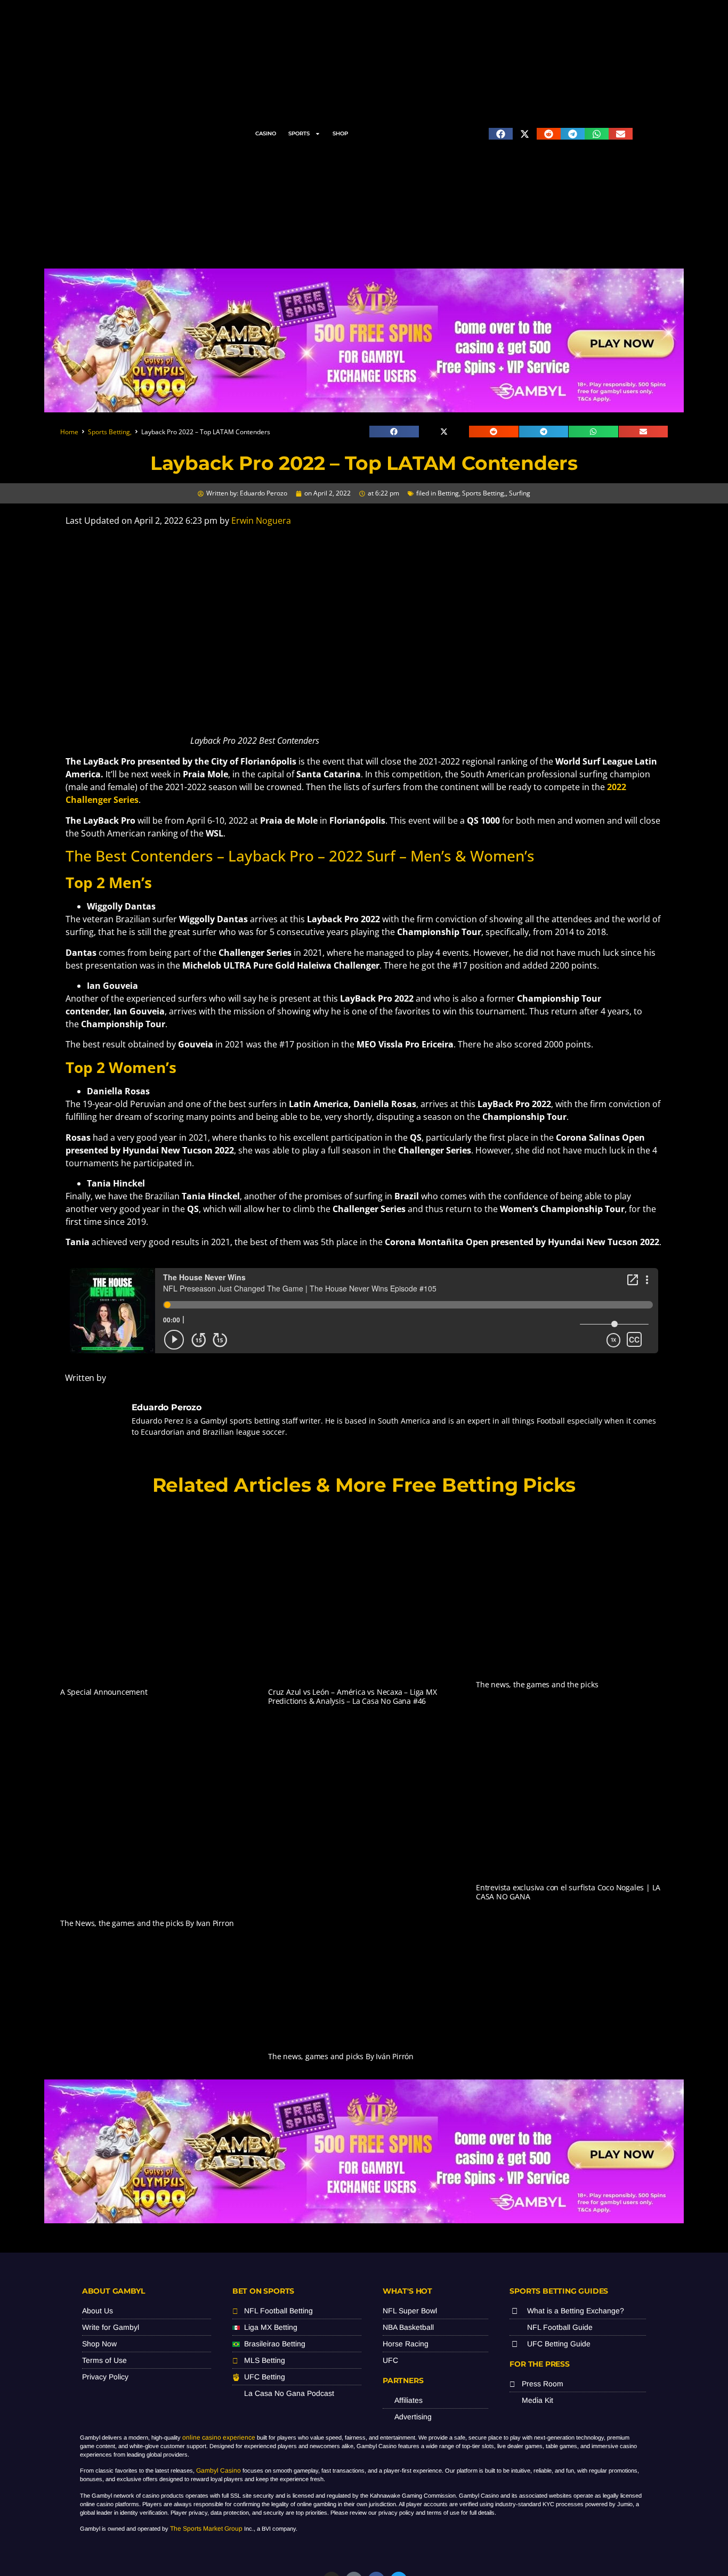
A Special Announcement (104, 1692)
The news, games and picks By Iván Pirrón (341, 2056)
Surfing (520, 493)
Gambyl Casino (219, 2471)
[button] (501, 134)
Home (69, 432)
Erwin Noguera (261, 521)
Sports (299, 133)
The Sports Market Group (206, 2529)
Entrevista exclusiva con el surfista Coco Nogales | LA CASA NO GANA (568, 1892)
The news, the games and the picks (537, 1684)
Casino (266, 133)
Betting (448, 493)
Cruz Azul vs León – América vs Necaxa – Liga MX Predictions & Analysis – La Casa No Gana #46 (353, 1696)
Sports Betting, (110, 432)
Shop (340, 133)
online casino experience (219, 2437)
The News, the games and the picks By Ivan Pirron (147, 1923)
